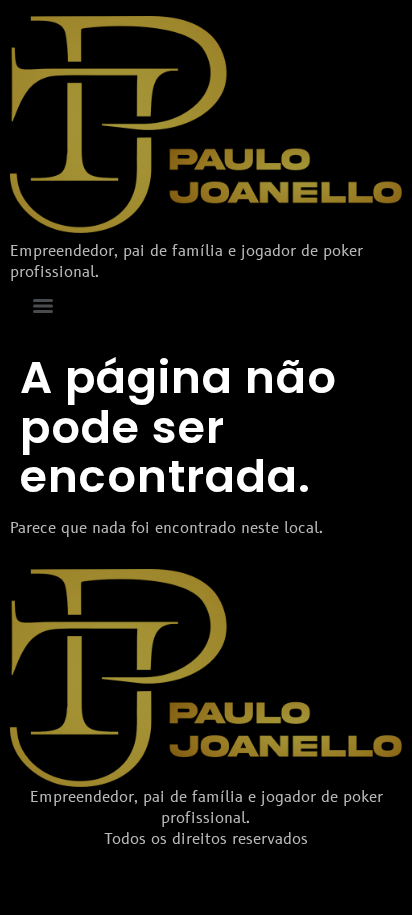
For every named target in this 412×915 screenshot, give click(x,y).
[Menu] (43, 306)
